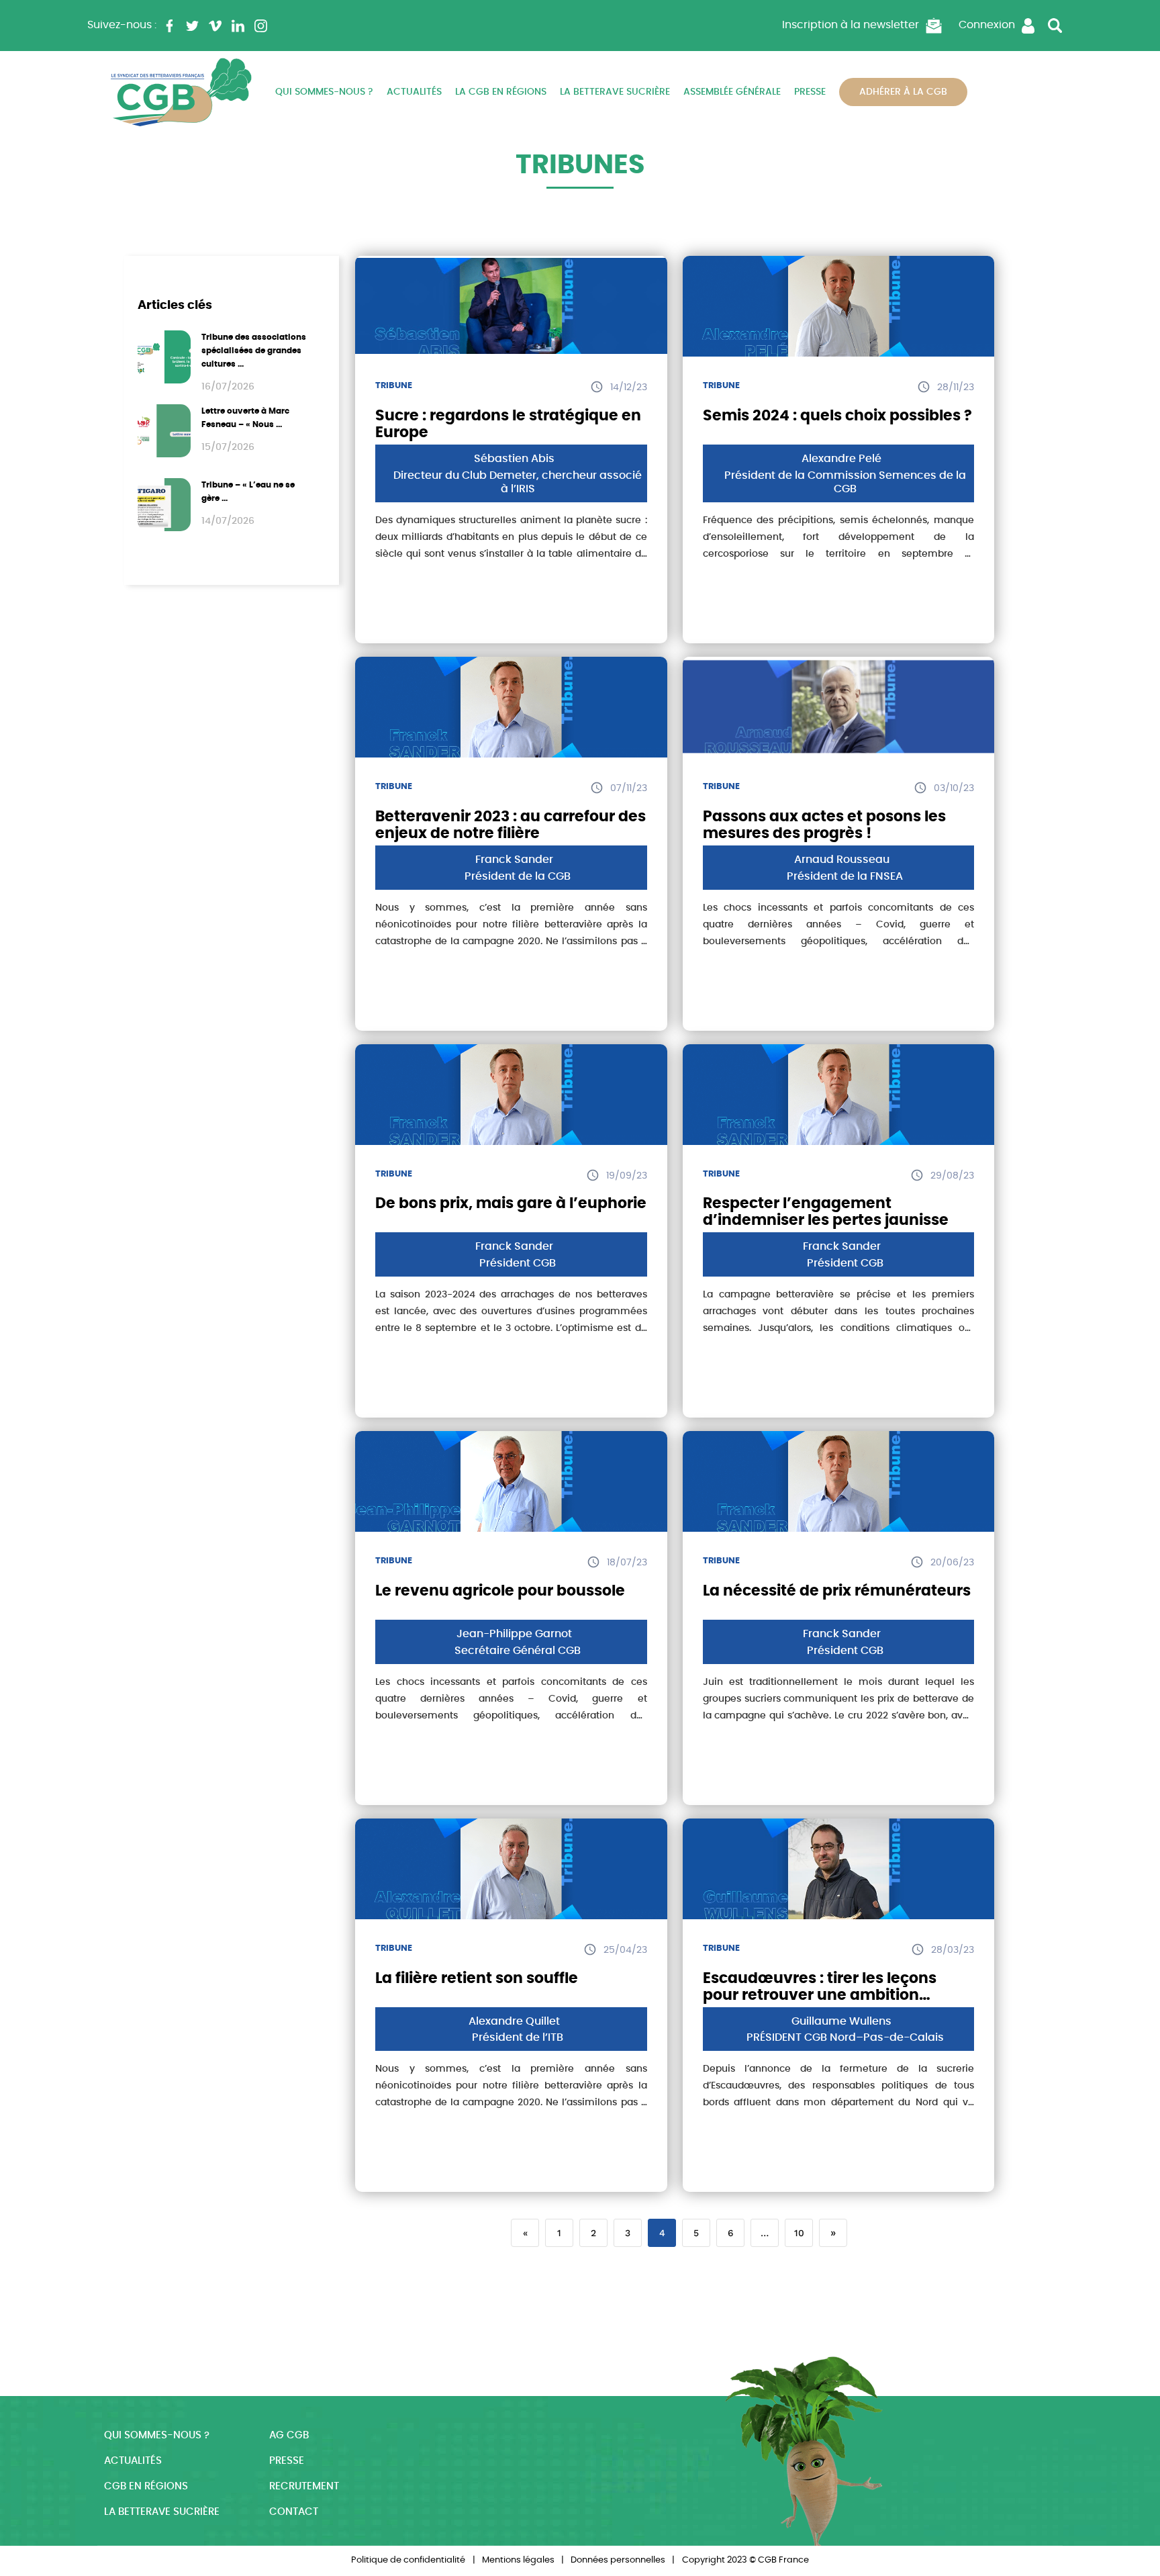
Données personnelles (618, 2560)
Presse (810, 92)
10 (799, 2233)
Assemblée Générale (732, 92)
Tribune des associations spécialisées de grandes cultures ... (254, 351)
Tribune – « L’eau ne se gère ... (248, 492)
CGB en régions (146, 2486)
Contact (294, 2512)
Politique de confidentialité (408, 2560)
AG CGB (289, 2435)
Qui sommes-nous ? (324, 92)
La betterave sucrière (615, 92)
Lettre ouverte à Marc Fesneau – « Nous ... (245, 418)
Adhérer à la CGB (903, 92)
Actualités (414, 92)
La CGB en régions (501, 92)
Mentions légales (518, 2560)
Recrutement (304, 2486)
